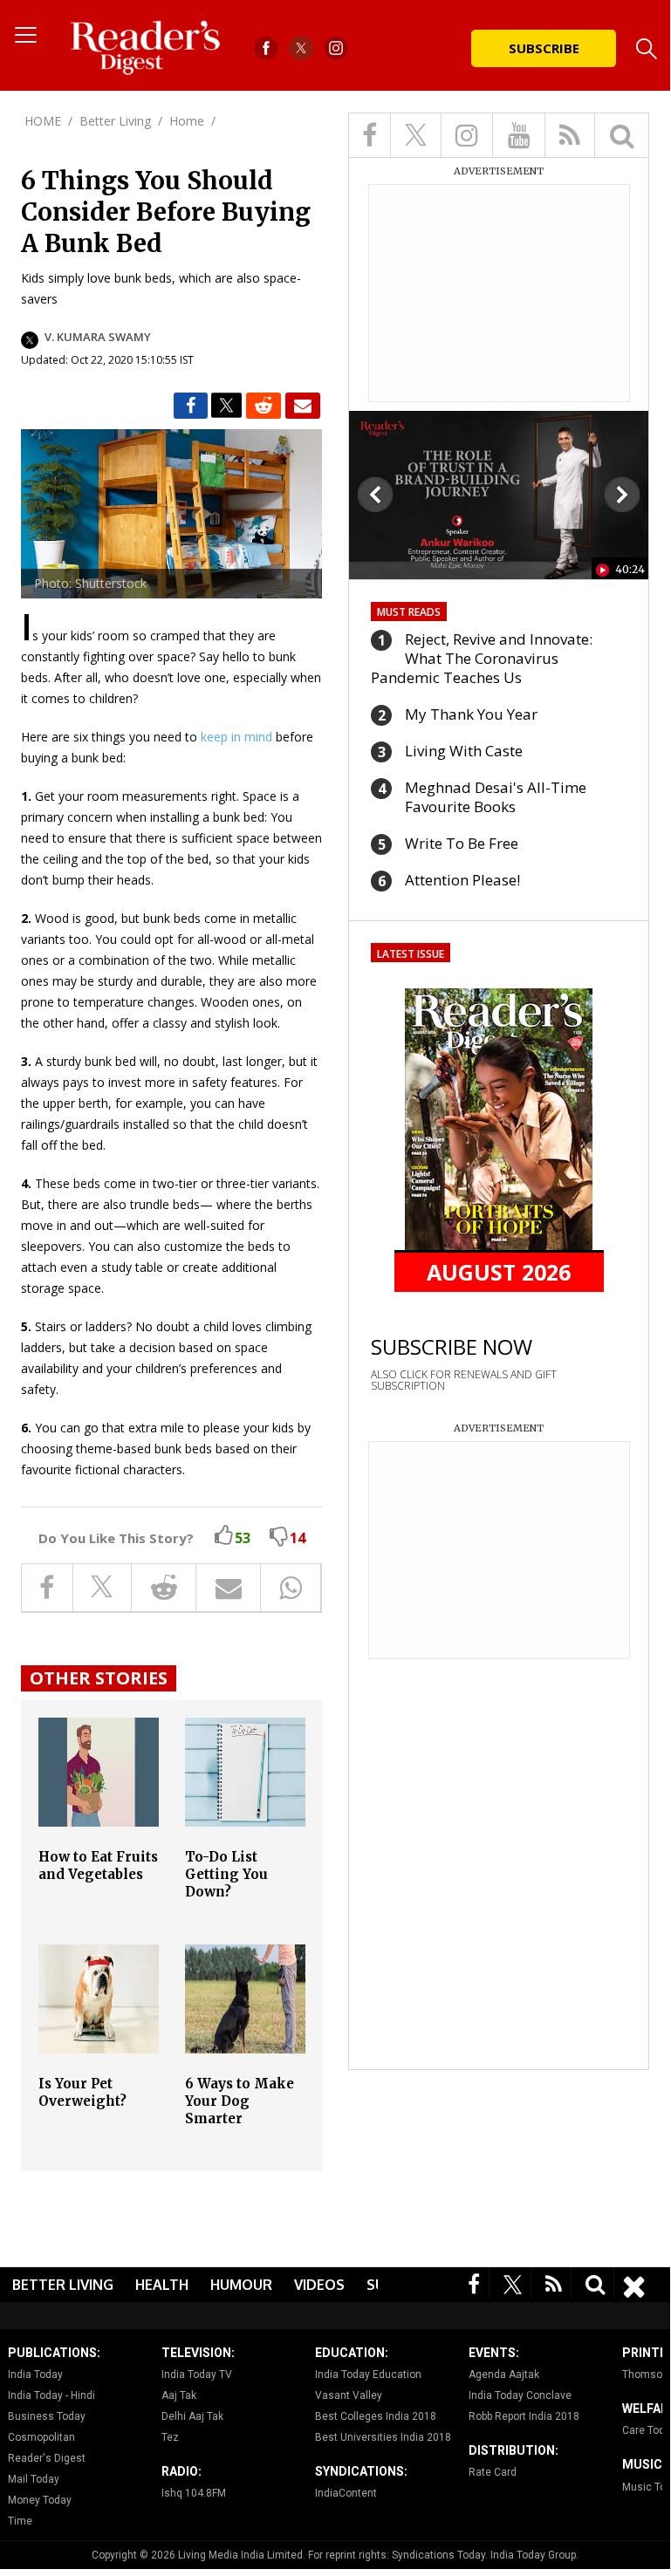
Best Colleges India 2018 (376, 2416)
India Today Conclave (520, 2395)
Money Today (40, 2500)
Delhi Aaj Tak (192, 2416)
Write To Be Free (462, 843)
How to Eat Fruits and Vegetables (98, 1865)
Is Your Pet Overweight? (82, 2092)
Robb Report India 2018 (524, 2416)
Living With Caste (464, 751)
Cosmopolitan (41, 2437)
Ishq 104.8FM (194, 2493)
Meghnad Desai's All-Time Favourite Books (496, 797)
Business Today (47, 2416)
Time (20, 2521)
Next (622, 495)
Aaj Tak (179, 2395)
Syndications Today (438, 2555)
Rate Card (493, 2472)
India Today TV (197, 2374)
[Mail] (303, 406)
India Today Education (368, 2374)
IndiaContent (346, 2493)
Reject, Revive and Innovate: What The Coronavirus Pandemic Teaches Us (482, 658)
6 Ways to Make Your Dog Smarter (240, 2101)
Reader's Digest (47, 2458)
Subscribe (544, 48)
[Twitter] (513, 2283)
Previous (375, 495)
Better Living (63, 2285)
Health (162, 2285)
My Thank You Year (471, 714)
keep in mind (236, 737)
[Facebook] (474, 2283)
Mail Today (34, 2479)
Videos (319, 2285)
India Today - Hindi (51, 2395)
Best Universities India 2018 (383, 2437)
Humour (241, 2285)
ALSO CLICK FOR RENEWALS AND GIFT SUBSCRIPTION (464, 1380)
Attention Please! (462, 880)
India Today (35, 2374)
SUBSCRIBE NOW (452, 1346)
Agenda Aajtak (504, 2374)
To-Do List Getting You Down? (226, 1874)
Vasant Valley (349, 2395)
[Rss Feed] (554, 2283)
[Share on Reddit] (264, 406)
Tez (170, 2437)
